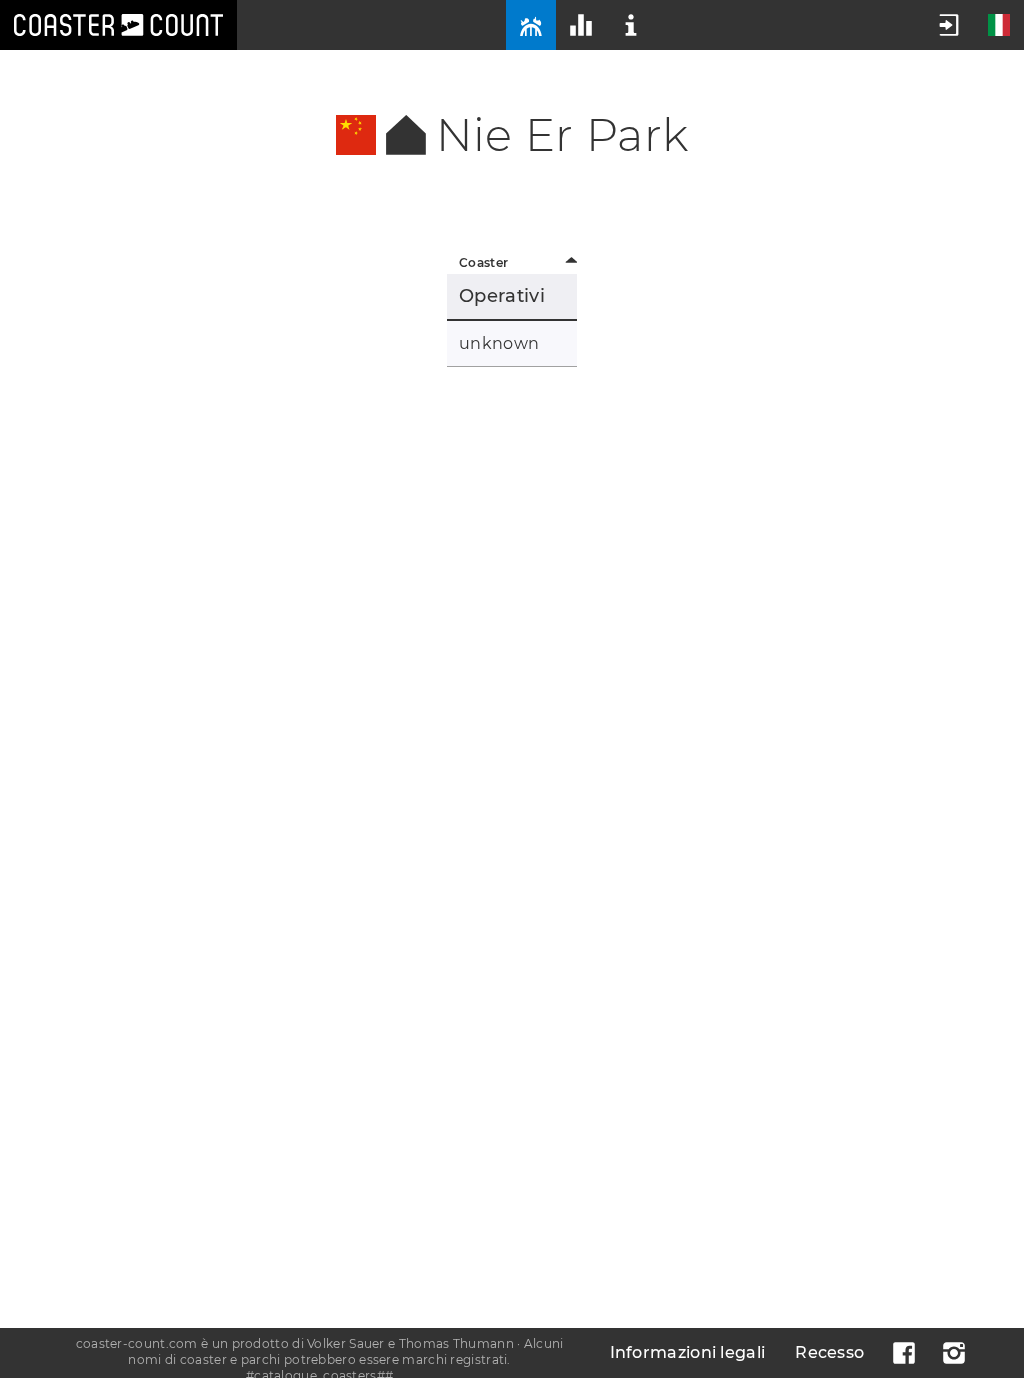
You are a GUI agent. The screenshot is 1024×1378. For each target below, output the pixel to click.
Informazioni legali (688, 1352)
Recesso (829, 1352)
